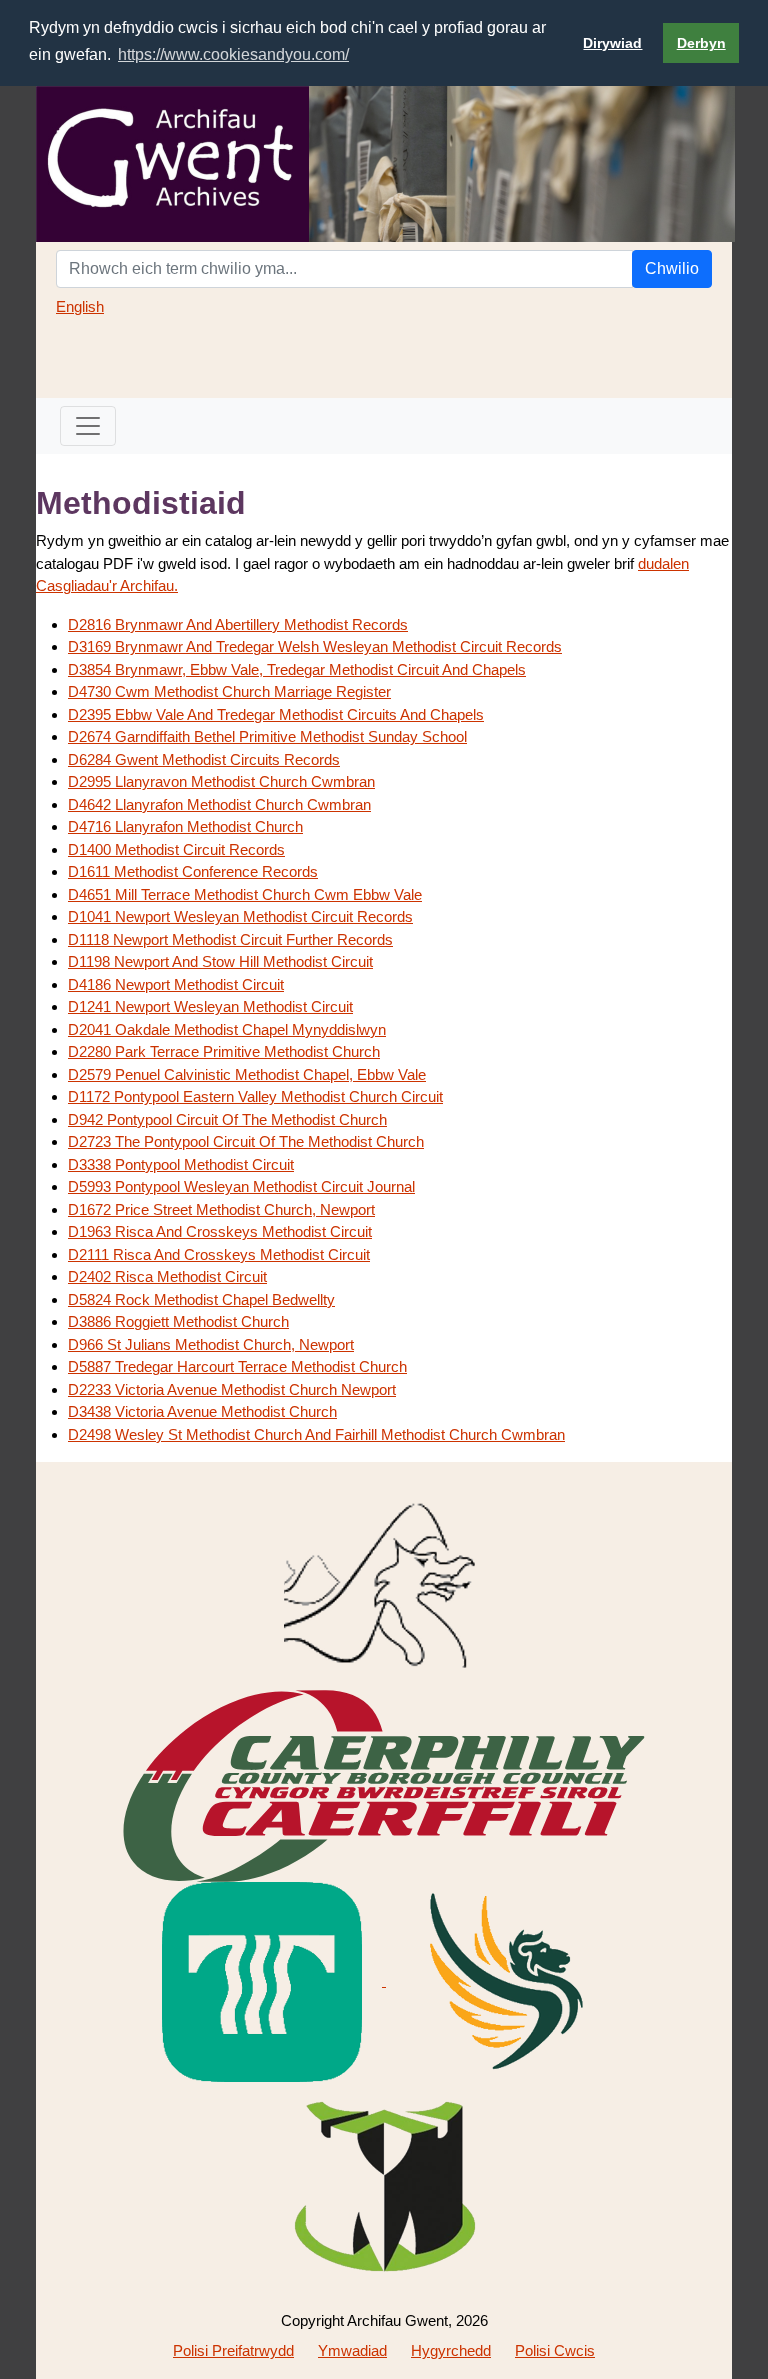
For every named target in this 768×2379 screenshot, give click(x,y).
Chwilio (672, 268)
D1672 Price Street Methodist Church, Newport (221, 1209)
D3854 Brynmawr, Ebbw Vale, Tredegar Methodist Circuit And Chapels (297, 669)
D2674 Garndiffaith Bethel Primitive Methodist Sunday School (267, 736)
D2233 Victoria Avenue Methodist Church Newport (232, 1389)
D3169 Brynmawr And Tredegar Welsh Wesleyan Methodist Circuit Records (315, 646)
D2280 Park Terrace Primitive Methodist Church (224, 1051)
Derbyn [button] (701, 43)
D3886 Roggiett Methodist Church (178, 1321)
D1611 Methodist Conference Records (193, 871)
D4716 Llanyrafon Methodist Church (185, 826)
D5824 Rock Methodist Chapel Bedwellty (201, 1299)
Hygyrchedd (451, 2350)
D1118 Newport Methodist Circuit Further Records (230, 939)
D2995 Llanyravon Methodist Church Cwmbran (221, 781)
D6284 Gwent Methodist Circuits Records (204, 759)
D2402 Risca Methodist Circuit (167, 1276)
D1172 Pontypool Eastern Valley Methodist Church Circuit (255, 1096)
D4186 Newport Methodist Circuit (176, 984)
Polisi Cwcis (555, 2350)
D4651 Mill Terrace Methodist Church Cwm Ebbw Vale (245, 894)
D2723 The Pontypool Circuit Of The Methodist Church (246, 1141)
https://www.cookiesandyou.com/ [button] (233, 54)
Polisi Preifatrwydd (233, 2350)
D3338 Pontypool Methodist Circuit (181, 1164)
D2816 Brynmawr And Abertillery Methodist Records (238, 624)
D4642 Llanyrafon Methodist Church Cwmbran (219, 804)
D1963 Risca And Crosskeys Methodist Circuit (220, 1231)
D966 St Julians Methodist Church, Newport (211, 1344)
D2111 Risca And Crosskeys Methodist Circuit (219, 1254)
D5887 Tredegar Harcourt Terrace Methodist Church (237, 1366)
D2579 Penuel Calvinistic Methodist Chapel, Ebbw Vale (247, 1074)
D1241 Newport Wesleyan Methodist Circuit (210, 1006)
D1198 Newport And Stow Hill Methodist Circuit (220, 961)
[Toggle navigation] (88, 426)
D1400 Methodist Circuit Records (176, 849)
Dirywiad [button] (612, 43)
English (80, 306)
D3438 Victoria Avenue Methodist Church (202, 1411)
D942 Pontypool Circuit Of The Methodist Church (227, 1119)
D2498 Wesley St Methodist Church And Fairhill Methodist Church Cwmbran (316, 1434)
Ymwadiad (352, 2350)
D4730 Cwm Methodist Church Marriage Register (229, 691)
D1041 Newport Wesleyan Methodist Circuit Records (240, 916)
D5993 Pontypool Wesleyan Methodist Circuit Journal (241, 1186)
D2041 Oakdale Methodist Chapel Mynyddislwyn (227, 1029)
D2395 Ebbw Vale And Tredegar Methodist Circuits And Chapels (276, 714)
